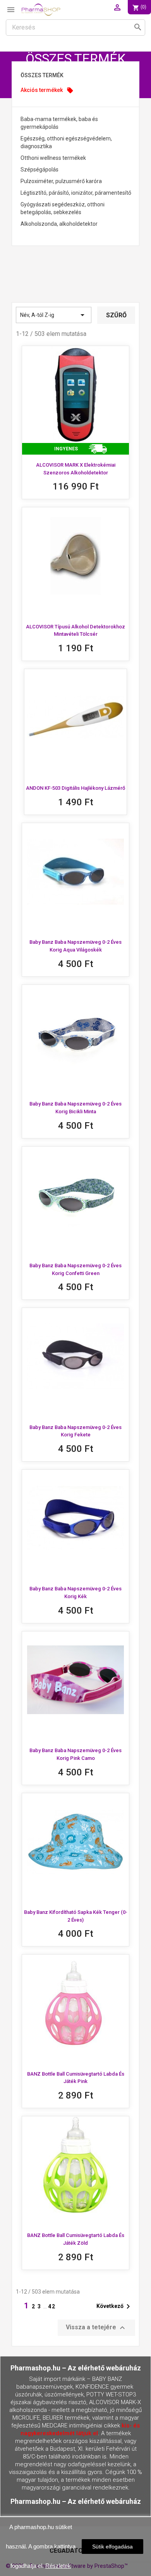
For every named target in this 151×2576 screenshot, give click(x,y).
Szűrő (116, 315)
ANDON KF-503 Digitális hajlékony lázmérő (75, 788)
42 (52, 2306)
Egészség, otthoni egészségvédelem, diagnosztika (66, 142)
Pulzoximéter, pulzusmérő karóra (61, 181)
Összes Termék (42, 75)
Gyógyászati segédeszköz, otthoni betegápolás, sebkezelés (63, 208)
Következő (115, 2306)
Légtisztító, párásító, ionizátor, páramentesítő (76, 193)
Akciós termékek (47, 90)
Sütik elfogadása (112, 2547)
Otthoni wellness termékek (53, 158)
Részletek (58, 2566)
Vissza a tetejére (96, 2328)
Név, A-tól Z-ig (54, 315)
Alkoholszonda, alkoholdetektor (59, 224)
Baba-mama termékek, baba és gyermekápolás (59, 123)
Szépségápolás (39, 170)
